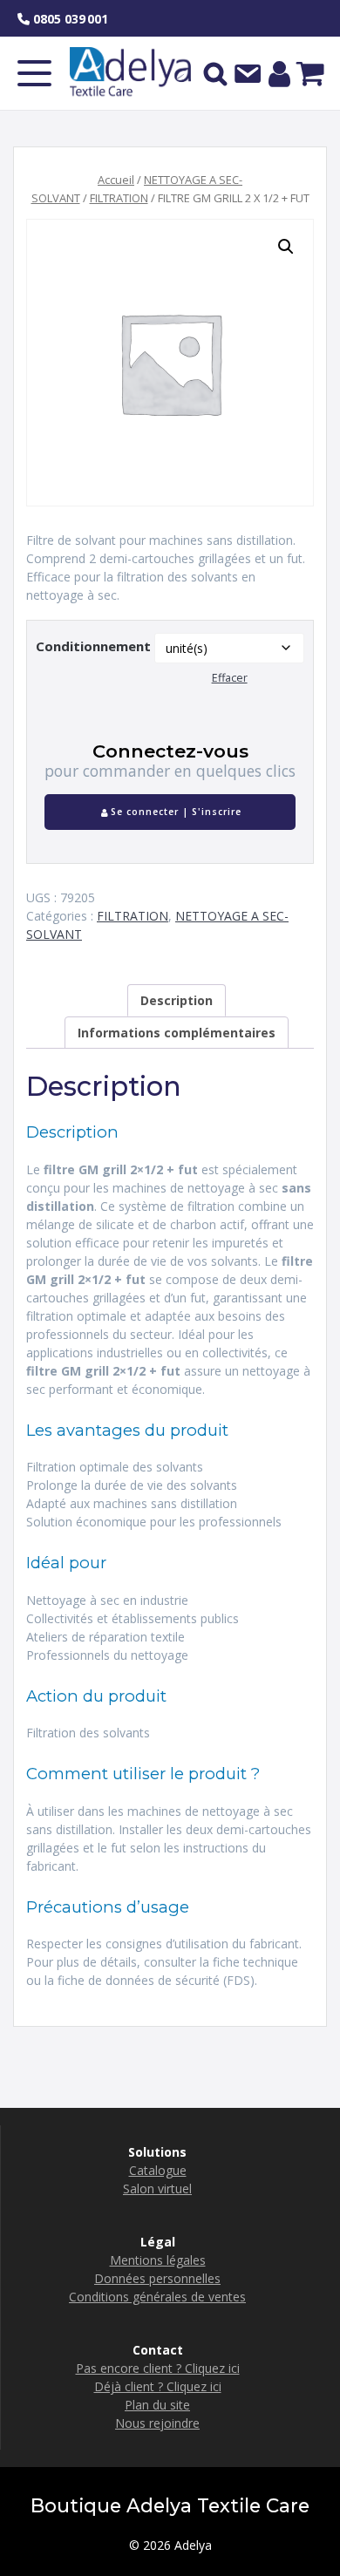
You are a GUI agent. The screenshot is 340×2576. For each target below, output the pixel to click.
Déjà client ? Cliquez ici (158, 2386)
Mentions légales (158, 2260)
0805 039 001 (69, 19)
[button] (286, 247)
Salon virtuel (157, 2189)
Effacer (230, 678)
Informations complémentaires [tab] (177, 1033)
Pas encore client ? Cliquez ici (158, 2368)
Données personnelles (157, 2278)
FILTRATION (119, 198)
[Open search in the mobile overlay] (215, 73)
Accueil (116, 180)
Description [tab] (177, 1000)
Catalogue (158, 2170)
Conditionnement (93, 646)
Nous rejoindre (157, 2423)
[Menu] (35, 73)
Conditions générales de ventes (157, 2297)
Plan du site (157, 2405)
